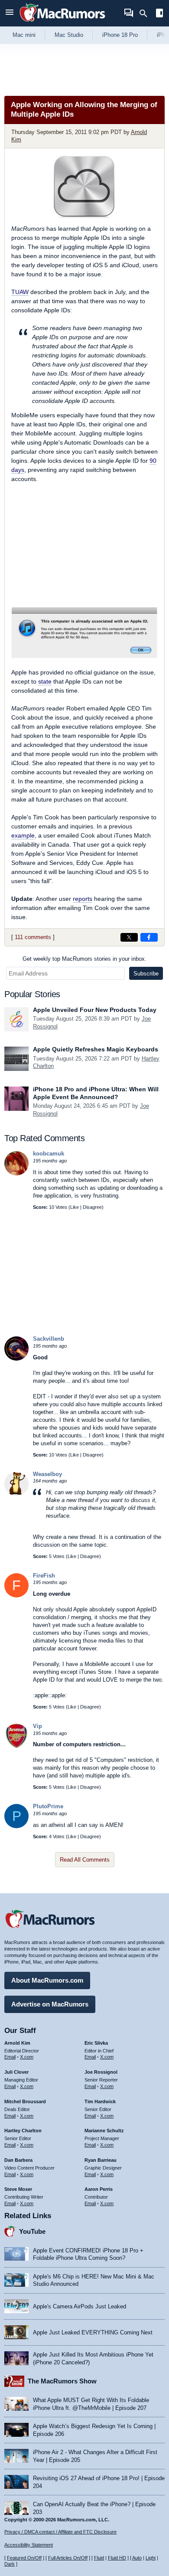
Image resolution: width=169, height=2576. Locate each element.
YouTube (32, 2231)
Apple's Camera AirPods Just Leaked (80, 2306)
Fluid (99, 2558)
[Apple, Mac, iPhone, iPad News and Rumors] (62, 23)
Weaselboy (47, 1474)
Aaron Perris (99, 2189)
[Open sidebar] (159, 14)
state (45, 681)
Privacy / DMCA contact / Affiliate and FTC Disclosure (60, 2532)
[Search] (146, 13)
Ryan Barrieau (101, 2160)
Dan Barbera (18, 2160)
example (23, 835)
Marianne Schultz (104, 2131)
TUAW (20, 292)
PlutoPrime (48, 1806)
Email (10, 2057)
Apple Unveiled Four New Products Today (95, 1010)
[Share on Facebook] (149, 937)
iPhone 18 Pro (120, 35)
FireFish (44, 1576)
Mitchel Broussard (25, 2101)
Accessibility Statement (29, 2545)
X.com (27, 2057)
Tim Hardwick (100, 2101)
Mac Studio (69, 35)
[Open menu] (10, 13)
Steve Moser (18, 2189)
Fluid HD (117, 2558)
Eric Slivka (96, 2043)
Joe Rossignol (101, 2072)
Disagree (92, 1207)
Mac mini (24, 35)
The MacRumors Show (62, 2381)
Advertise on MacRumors (50, 2004)
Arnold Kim (17, 2043)
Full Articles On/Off (68, 2558)
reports (83, 899)
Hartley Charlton (23, 2131)
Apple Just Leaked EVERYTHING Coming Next (93, 2332)
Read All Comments (85, 1860)
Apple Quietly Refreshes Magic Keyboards (96, 1049)
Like (75, 1207)
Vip (37, 1726)
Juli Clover (16, 2072)
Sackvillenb (49, 1339)
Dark (10, 2564)
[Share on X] (129, 937)
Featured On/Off (24, 2558)
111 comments (33, 937)
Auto (137, 2558)
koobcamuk (49, 1154)
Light (151, 2558)
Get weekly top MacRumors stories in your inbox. (84, 959)
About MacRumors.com (47, 1980)
